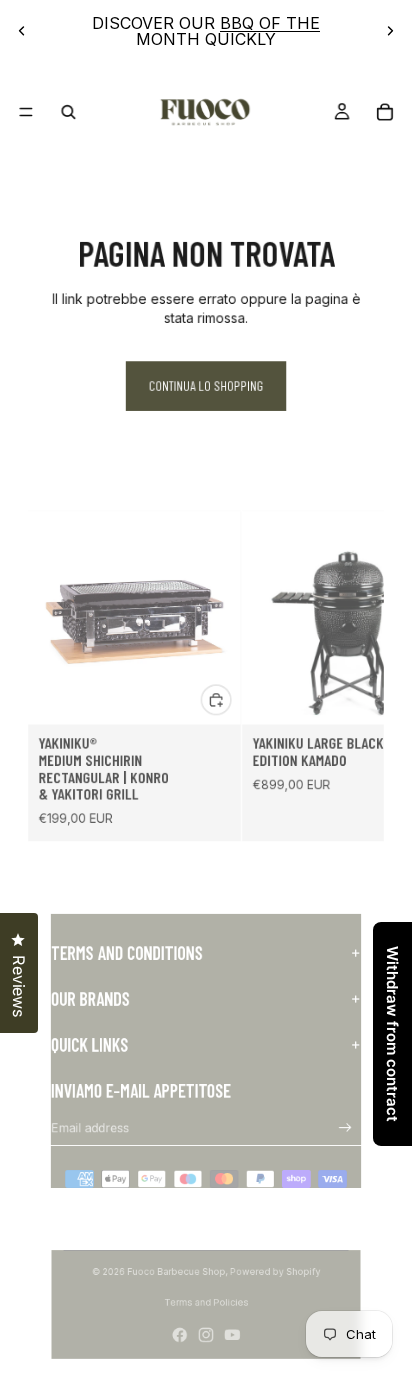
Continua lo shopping (206, 386)
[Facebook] (180, 1335)
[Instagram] (206, 1335)
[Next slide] (390, 31)
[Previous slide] (22, 31)
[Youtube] (232, 1335)
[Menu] (26, 112)
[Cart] (384, 111)
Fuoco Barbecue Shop (176, 1271)
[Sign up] (345, 1127)
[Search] (68, 111)
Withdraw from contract (392, 1034)
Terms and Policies (206, 1302)
